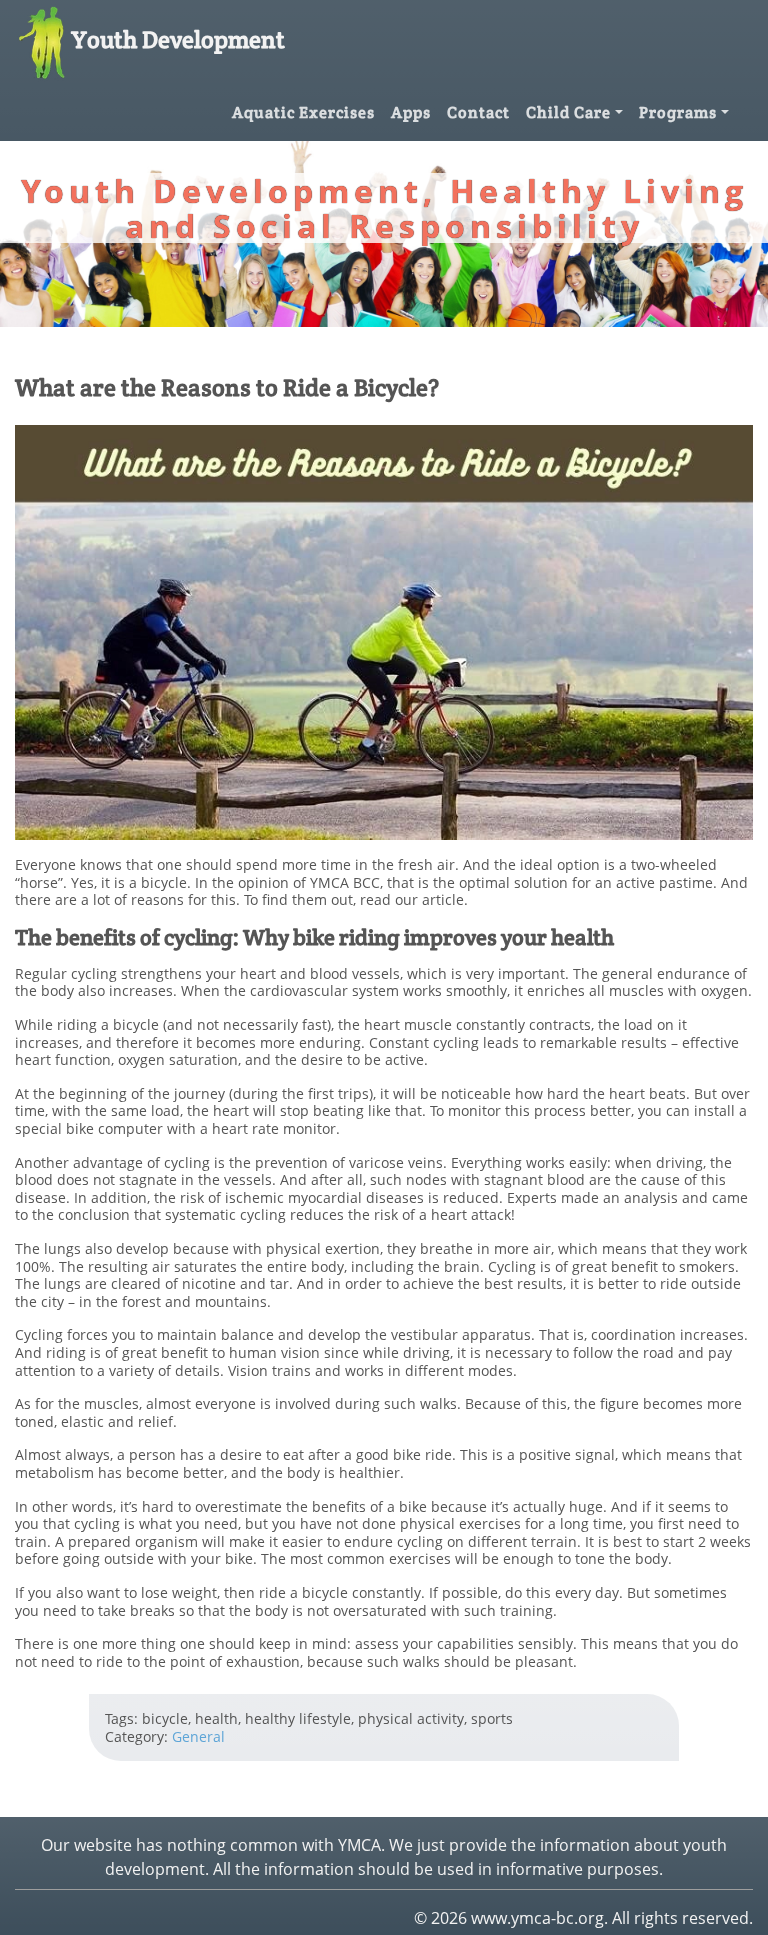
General (198, 1736)
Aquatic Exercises (303, 112)
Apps (411, 112)
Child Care (568, 112)
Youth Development (178, 39)
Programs (678, 112)
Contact (478, 112)
